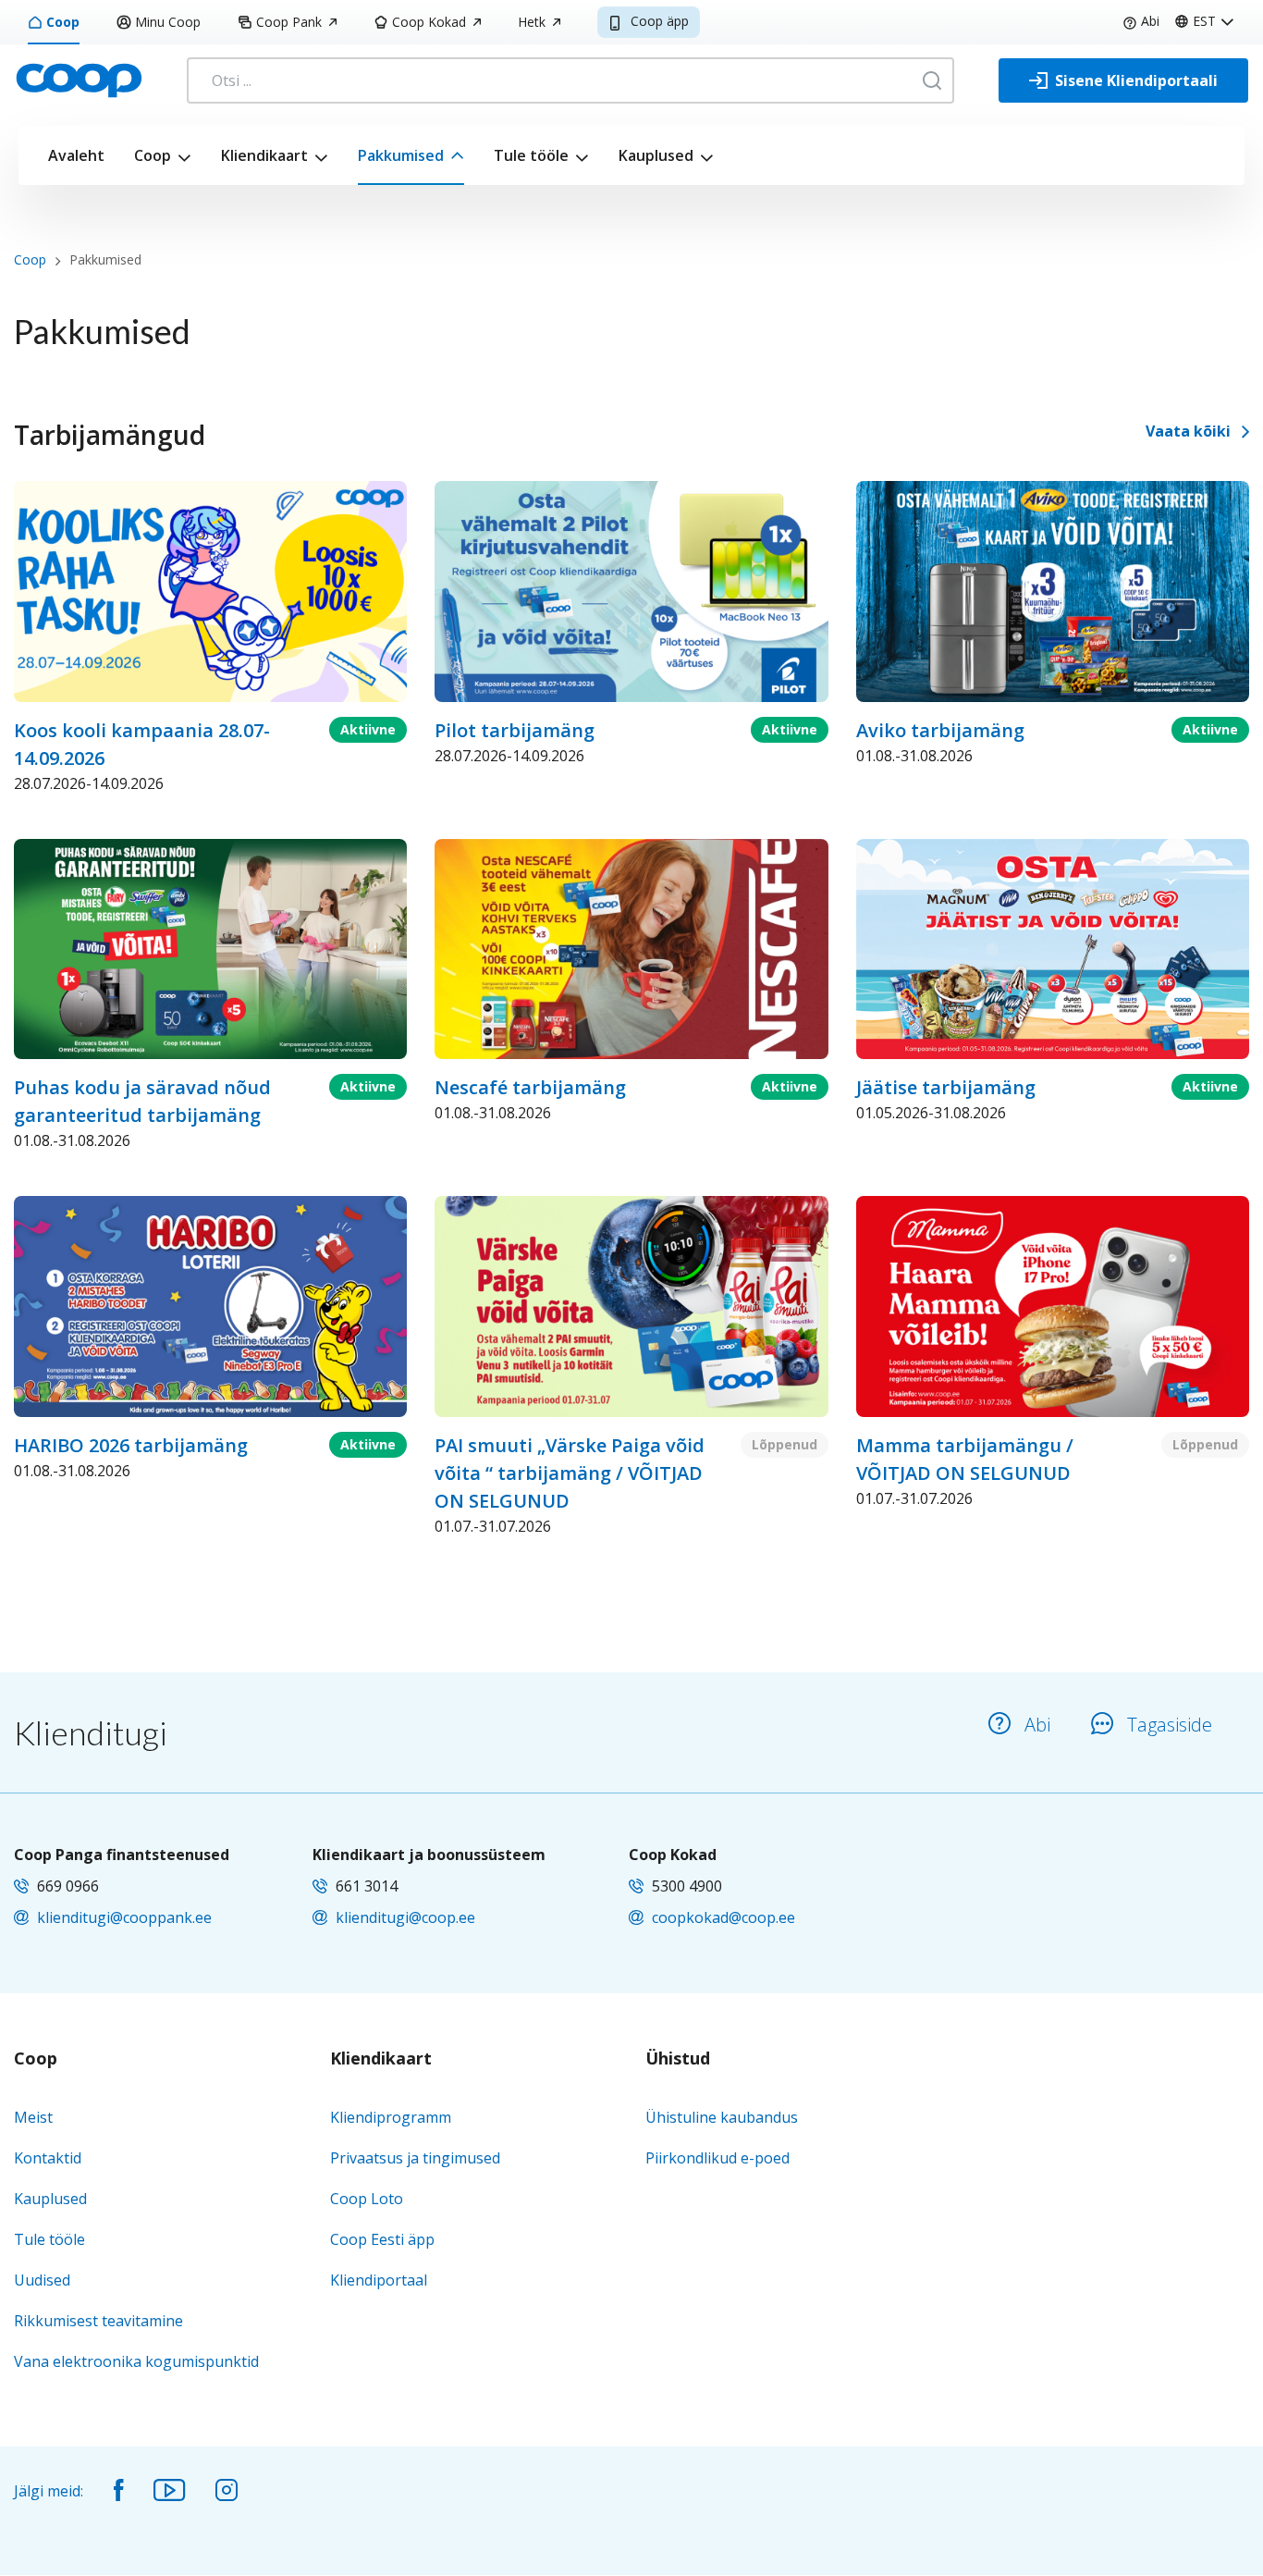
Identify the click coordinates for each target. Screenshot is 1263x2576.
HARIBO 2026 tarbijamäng (131, 1445)
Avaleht (76, 155)
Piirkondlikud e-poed (717, 2158)
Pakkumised (401, 155)
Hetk (532, 22)
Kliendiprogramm (391, 2117)
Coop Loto (367, 2199)
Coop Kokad (429, 22)
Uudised (42, 2280)
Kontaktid (48, 2158)
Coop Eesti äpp (382, 2239)
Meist (33, 2117)
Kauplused (656, 155)
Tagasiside (1170, 1725)
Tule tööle (531, 155)
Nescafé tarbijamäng (530, 1087)
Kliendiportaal (379, 2280)
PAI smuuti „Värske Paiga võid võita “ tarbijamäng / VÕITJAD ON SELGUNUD (570, 1473)
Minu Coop (168, 22)
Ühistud (678, 2059)
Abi (1150, 21)
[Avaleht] (79, 79)
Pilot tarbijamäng (515, 730)
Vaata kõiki (1188, 431)
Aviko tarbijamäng (940, 730)
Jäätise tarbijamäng (946, 1087)
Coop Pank (289, 22)
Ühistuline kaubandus (722, 2117)
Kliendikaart (264, 155)
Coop (63, 22)
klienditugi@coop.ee (405, 1917)
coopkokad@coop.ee (723, 1917)
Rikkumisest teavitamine (98, 2321)
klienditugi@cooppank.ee (124, 1917)
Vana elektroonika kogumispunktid (136, 2361)
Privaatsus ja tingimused (415, 2158)
